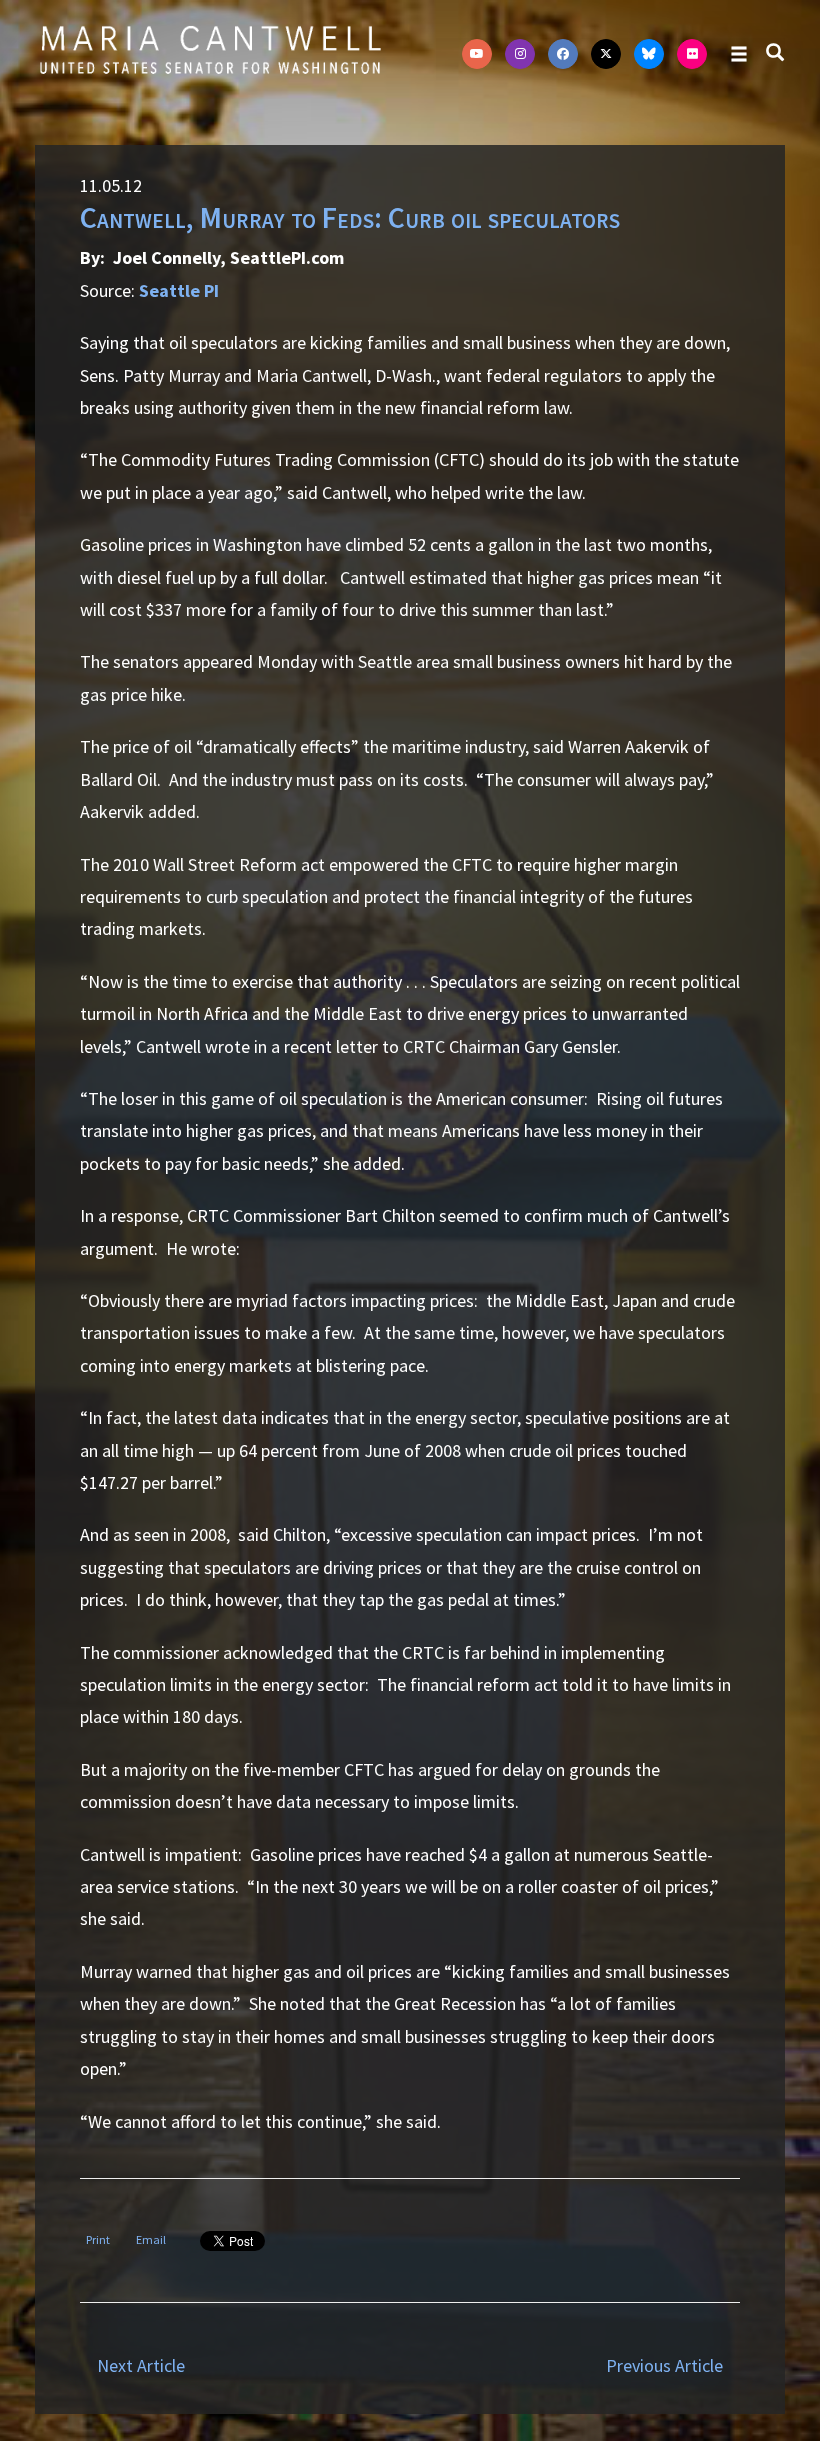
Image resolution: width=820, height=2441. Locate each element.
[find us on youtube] (477, 54)
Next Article (141, 2365)
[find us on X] (606, 54)
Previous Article (664, 2365)
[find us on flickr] (692, 54)
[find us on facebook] (563, 54)
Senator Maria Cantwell (210, 49)
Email (151, 2239)
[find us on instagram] (520, 54)
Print (98, 2239)
